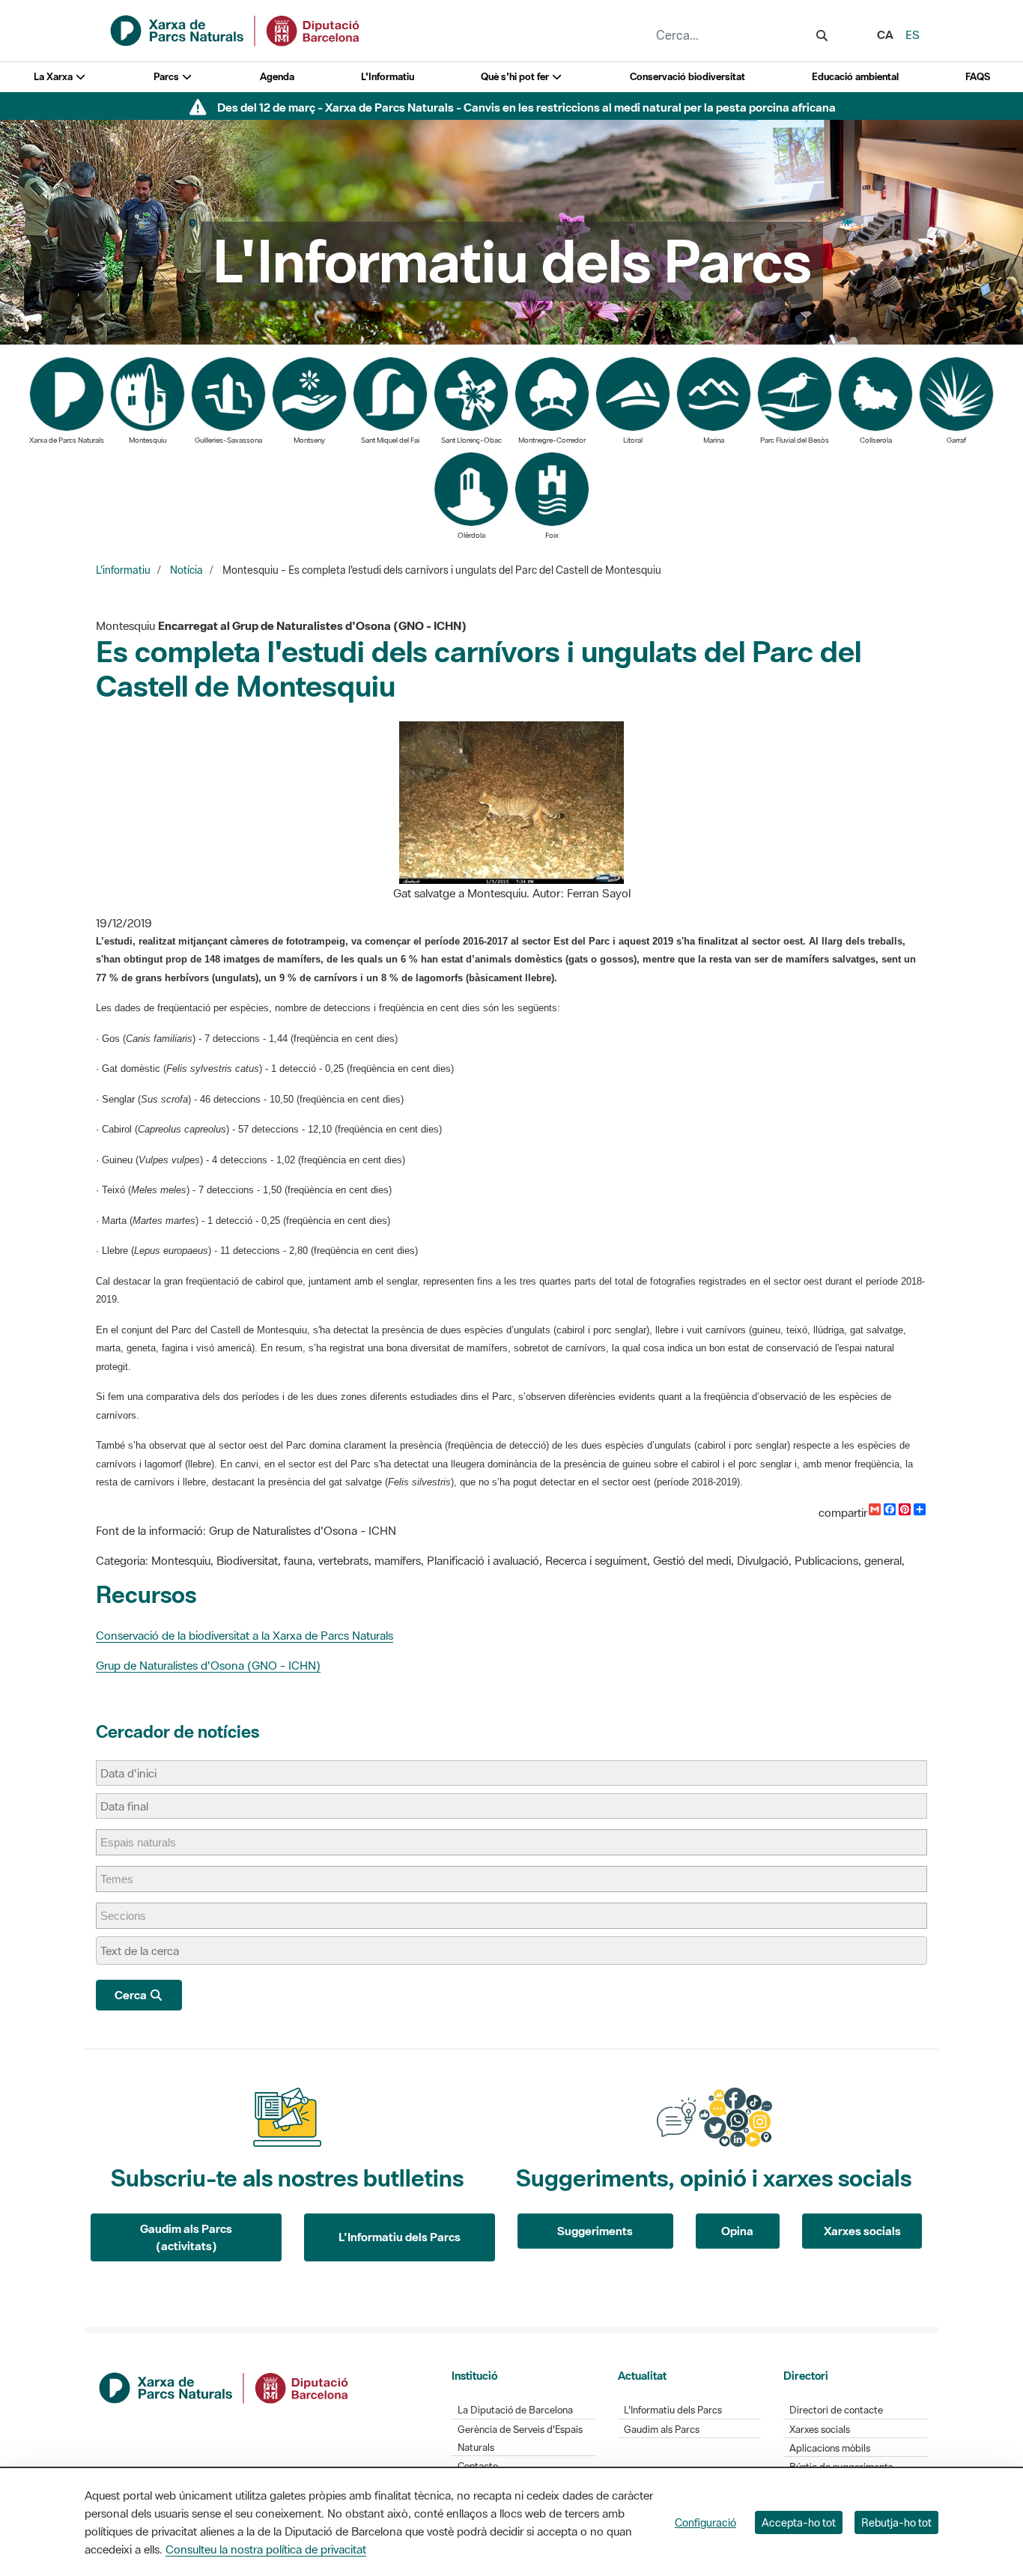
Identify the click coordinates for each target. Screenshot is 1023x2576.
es (913, 34)
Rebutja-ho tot (896, 2522)
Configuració (705, 2522)
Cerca (132, 1995)
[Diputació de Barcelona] (225, 2386)
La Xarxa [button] (54, 77)
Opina (737, 2231)
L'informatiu (123, 570)
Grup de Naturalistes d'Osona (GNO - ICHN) (208, 1665)
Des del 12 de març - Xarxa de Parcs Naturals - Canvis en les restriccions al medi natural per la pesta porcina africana (526, 107)
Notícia (186, 570)
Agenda (277, 77)
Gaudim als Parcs (662, 2430)
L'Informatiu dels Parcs (400, 2237)
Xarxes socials (862, 2231)
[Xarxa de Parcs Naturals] (236, 29)
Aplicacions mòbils (830, 2448)
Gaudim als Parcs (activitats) (186, 2237)
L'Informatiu (388, 77)
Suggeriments (595, 2231)
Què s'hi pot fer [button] (516, 77)
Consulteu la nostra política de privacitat (266, 2549)
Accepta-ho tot (799, 2522)
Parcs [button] (167, 77)
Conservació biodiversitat (687, 77)
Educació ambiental (855, 77)
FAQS (978, 77)
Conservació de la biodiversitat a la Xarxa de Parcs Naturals (245, 1635)
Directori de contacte (836, 2410)
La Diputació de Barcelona (515, 2410)
